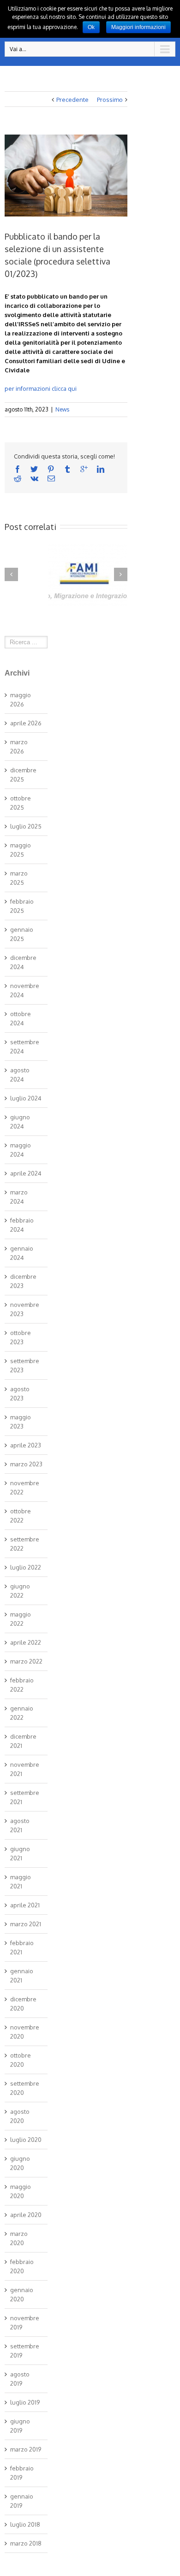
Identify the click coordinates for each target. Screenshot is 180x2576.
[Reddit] (18, 478)
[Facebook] (18, 469)
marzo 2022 (26, 1661)
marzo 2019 (26, 2449)
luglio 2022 (26, 1567)
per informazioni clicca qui (41, 388)
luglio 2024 (26, 1098)
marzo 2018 (26, 2543)
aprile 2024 (26, 1173)
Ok (91, 27)
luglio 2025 (26, 826)
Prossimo (110, 100)
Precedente (72, 100)
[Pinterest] (51, 469)
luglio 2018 (25, 2524)
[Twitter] (34, 469)
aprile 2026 (26, 723)
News (62, 409)
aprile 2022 (26, 1642)
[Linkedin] (101, 469)
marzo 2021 (26, 1924)
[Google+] (84, 469)
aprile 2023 (26, 1445)
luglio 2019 (25, 2402)
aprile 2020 (26, 2215)
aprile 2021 (25, 1905)
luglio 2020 (26, 2140)
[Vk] (34, 478)
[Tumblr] (67, 469)
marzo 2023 (26, 1464)
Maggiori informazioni (138, 27)
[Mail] (51, 478)
